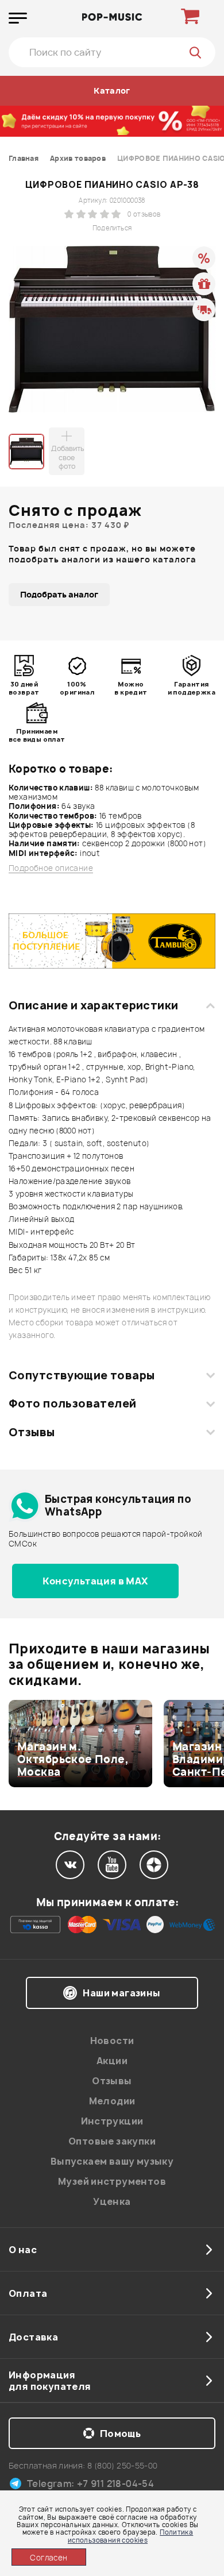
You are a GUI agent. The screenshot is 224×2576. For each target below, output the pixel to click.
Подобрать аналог (59, 594)
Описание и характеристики (93, 1005)
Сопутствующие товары (82, 1375)
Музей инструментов (112, 2181)
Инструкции (112, 2121)
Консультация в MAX (95, 1581)
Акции (112, 2061)
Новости (112, 2041)
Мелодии (112, 2101)
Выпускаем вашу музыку (112, 2161)
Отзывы (32, 1432)
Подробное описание (51, 868)
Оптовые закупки (112, 2141)
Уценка (112, 2201)
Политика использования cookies (130, 2536)
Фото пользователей (73, 1403)
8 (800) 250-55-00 (123, 2465)
